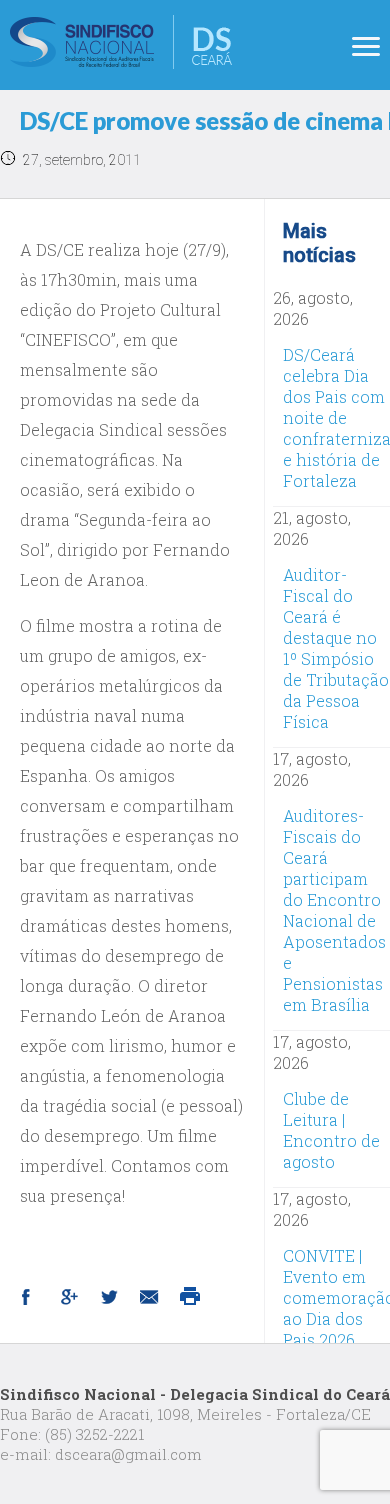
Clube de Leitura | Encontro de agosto (331, 1130)
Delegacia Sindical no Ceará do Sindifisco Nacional (121, 42)
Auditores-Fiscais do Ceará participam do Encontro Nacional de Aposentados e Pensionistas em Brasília (334, 910)
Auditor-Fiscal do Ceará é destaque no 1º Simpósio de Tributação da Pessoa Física (336, 648)
